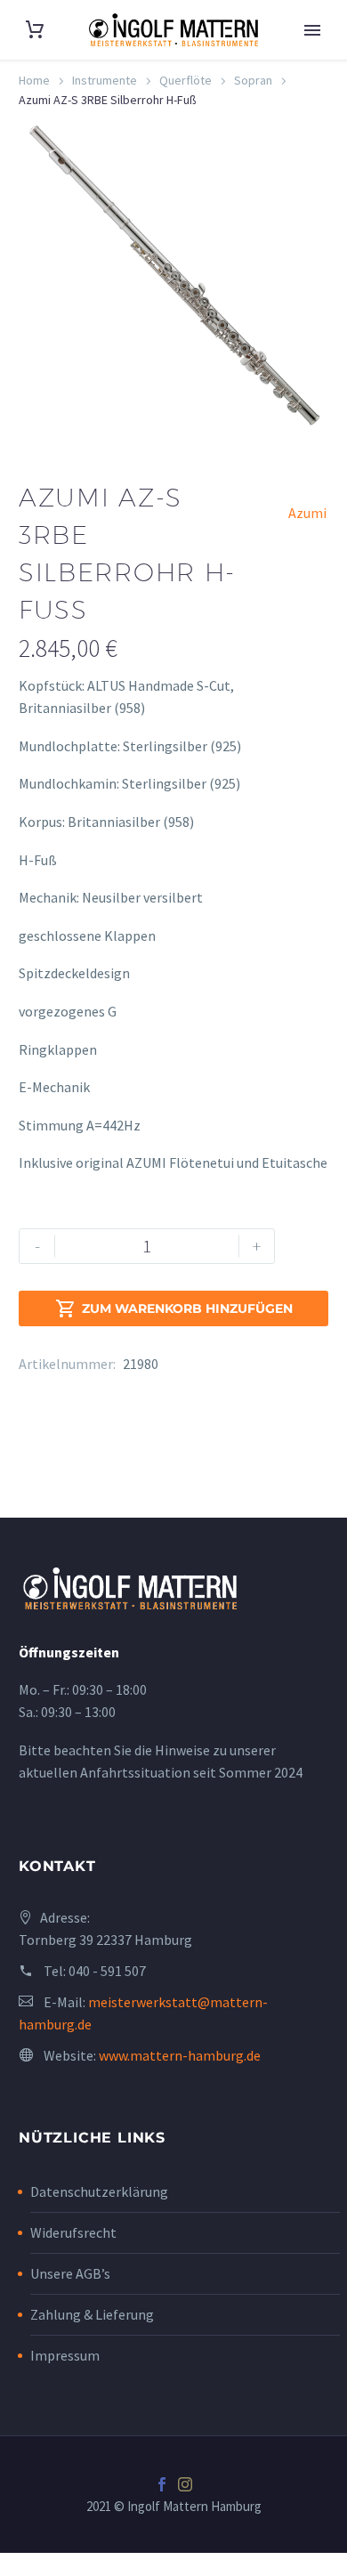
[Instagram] (185, 2484)
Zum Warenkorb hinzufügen (174, 1308)
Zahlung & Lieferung (92, 2314)
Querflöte (186, 80)
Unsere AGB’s (70, 2273)
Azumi (307, 513)
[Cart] (35, 30)
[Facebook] (162, 2484)
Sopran (253, 80)
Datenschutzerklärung (99, 2191)
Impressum (65, 2355)
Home (34, 80)
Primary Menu (312, 30)
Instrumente (105, 80)
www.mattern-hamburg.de (180, 2055)
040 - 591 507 (107, 1971)
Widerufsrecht (73, 2232)
